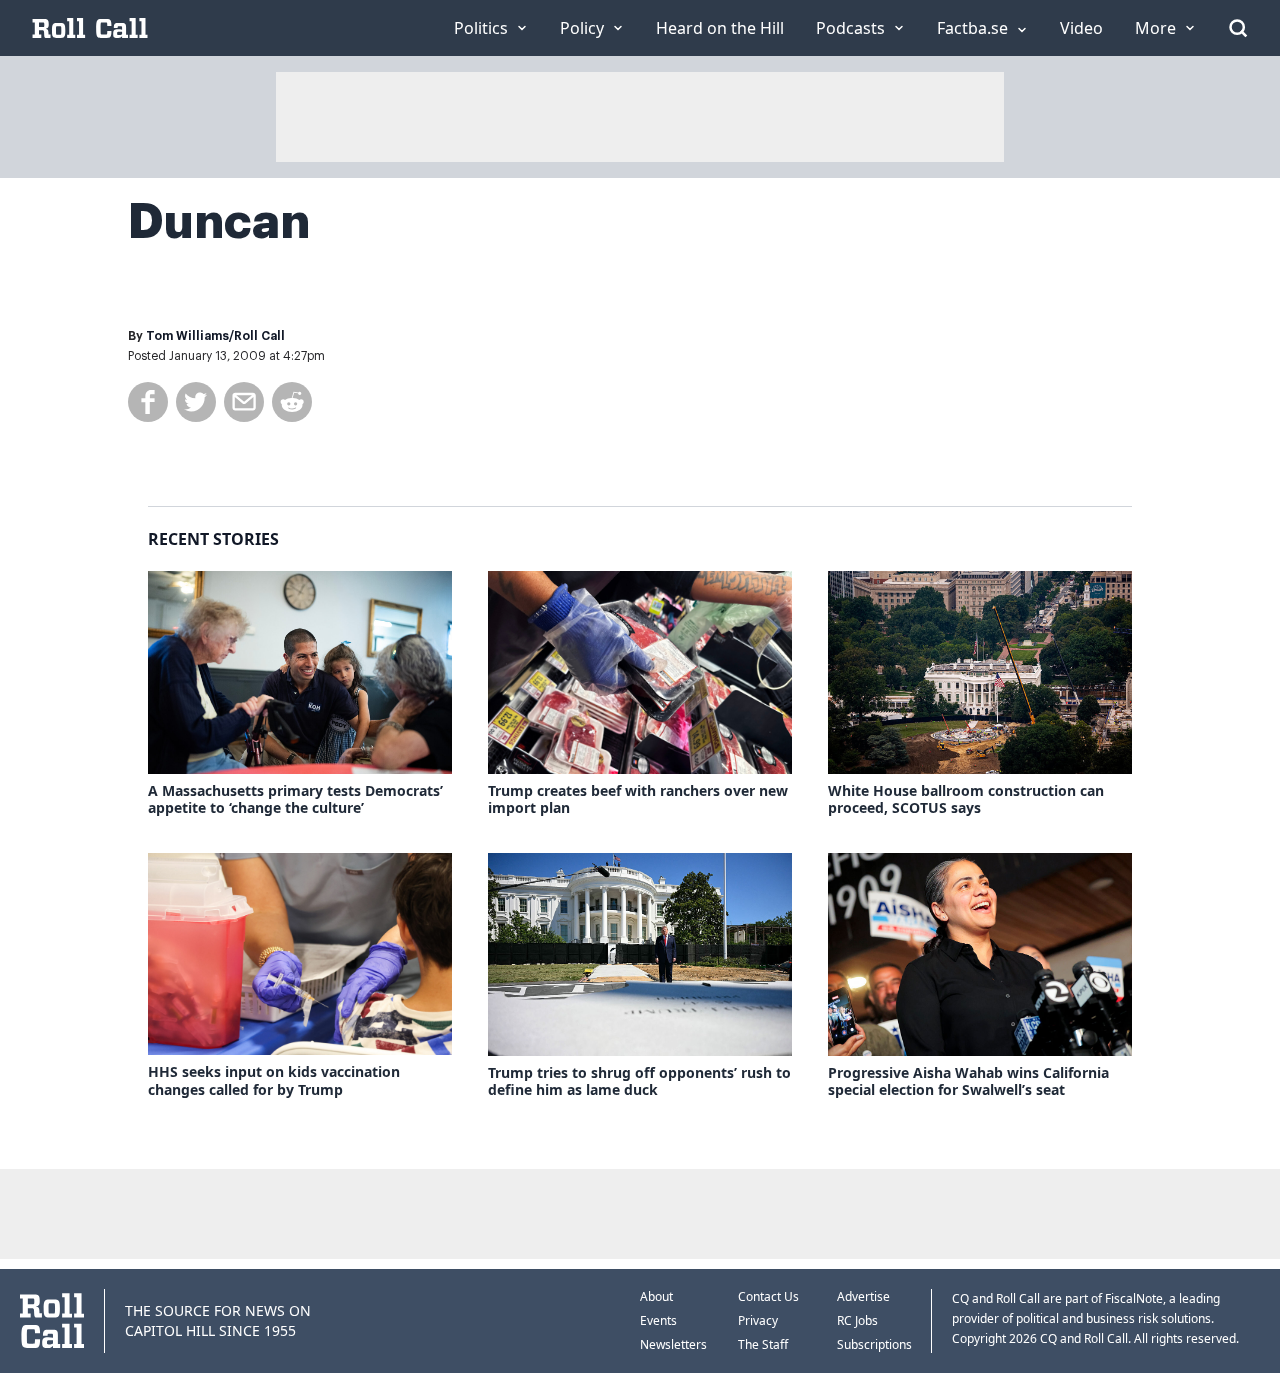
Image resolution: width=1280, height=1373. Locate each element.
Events (658, 1320)
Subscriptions (874, 1344)
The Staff (763, 1344)
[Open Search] (1238, 28)
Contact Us (768, 1296)
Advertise (863, 1296)
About (656, 1296)
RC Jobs (857, 1320)
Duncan (219, 222)
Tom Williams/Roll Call (215, 336)
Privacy (758, 1320)
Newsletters (673, 1344)
